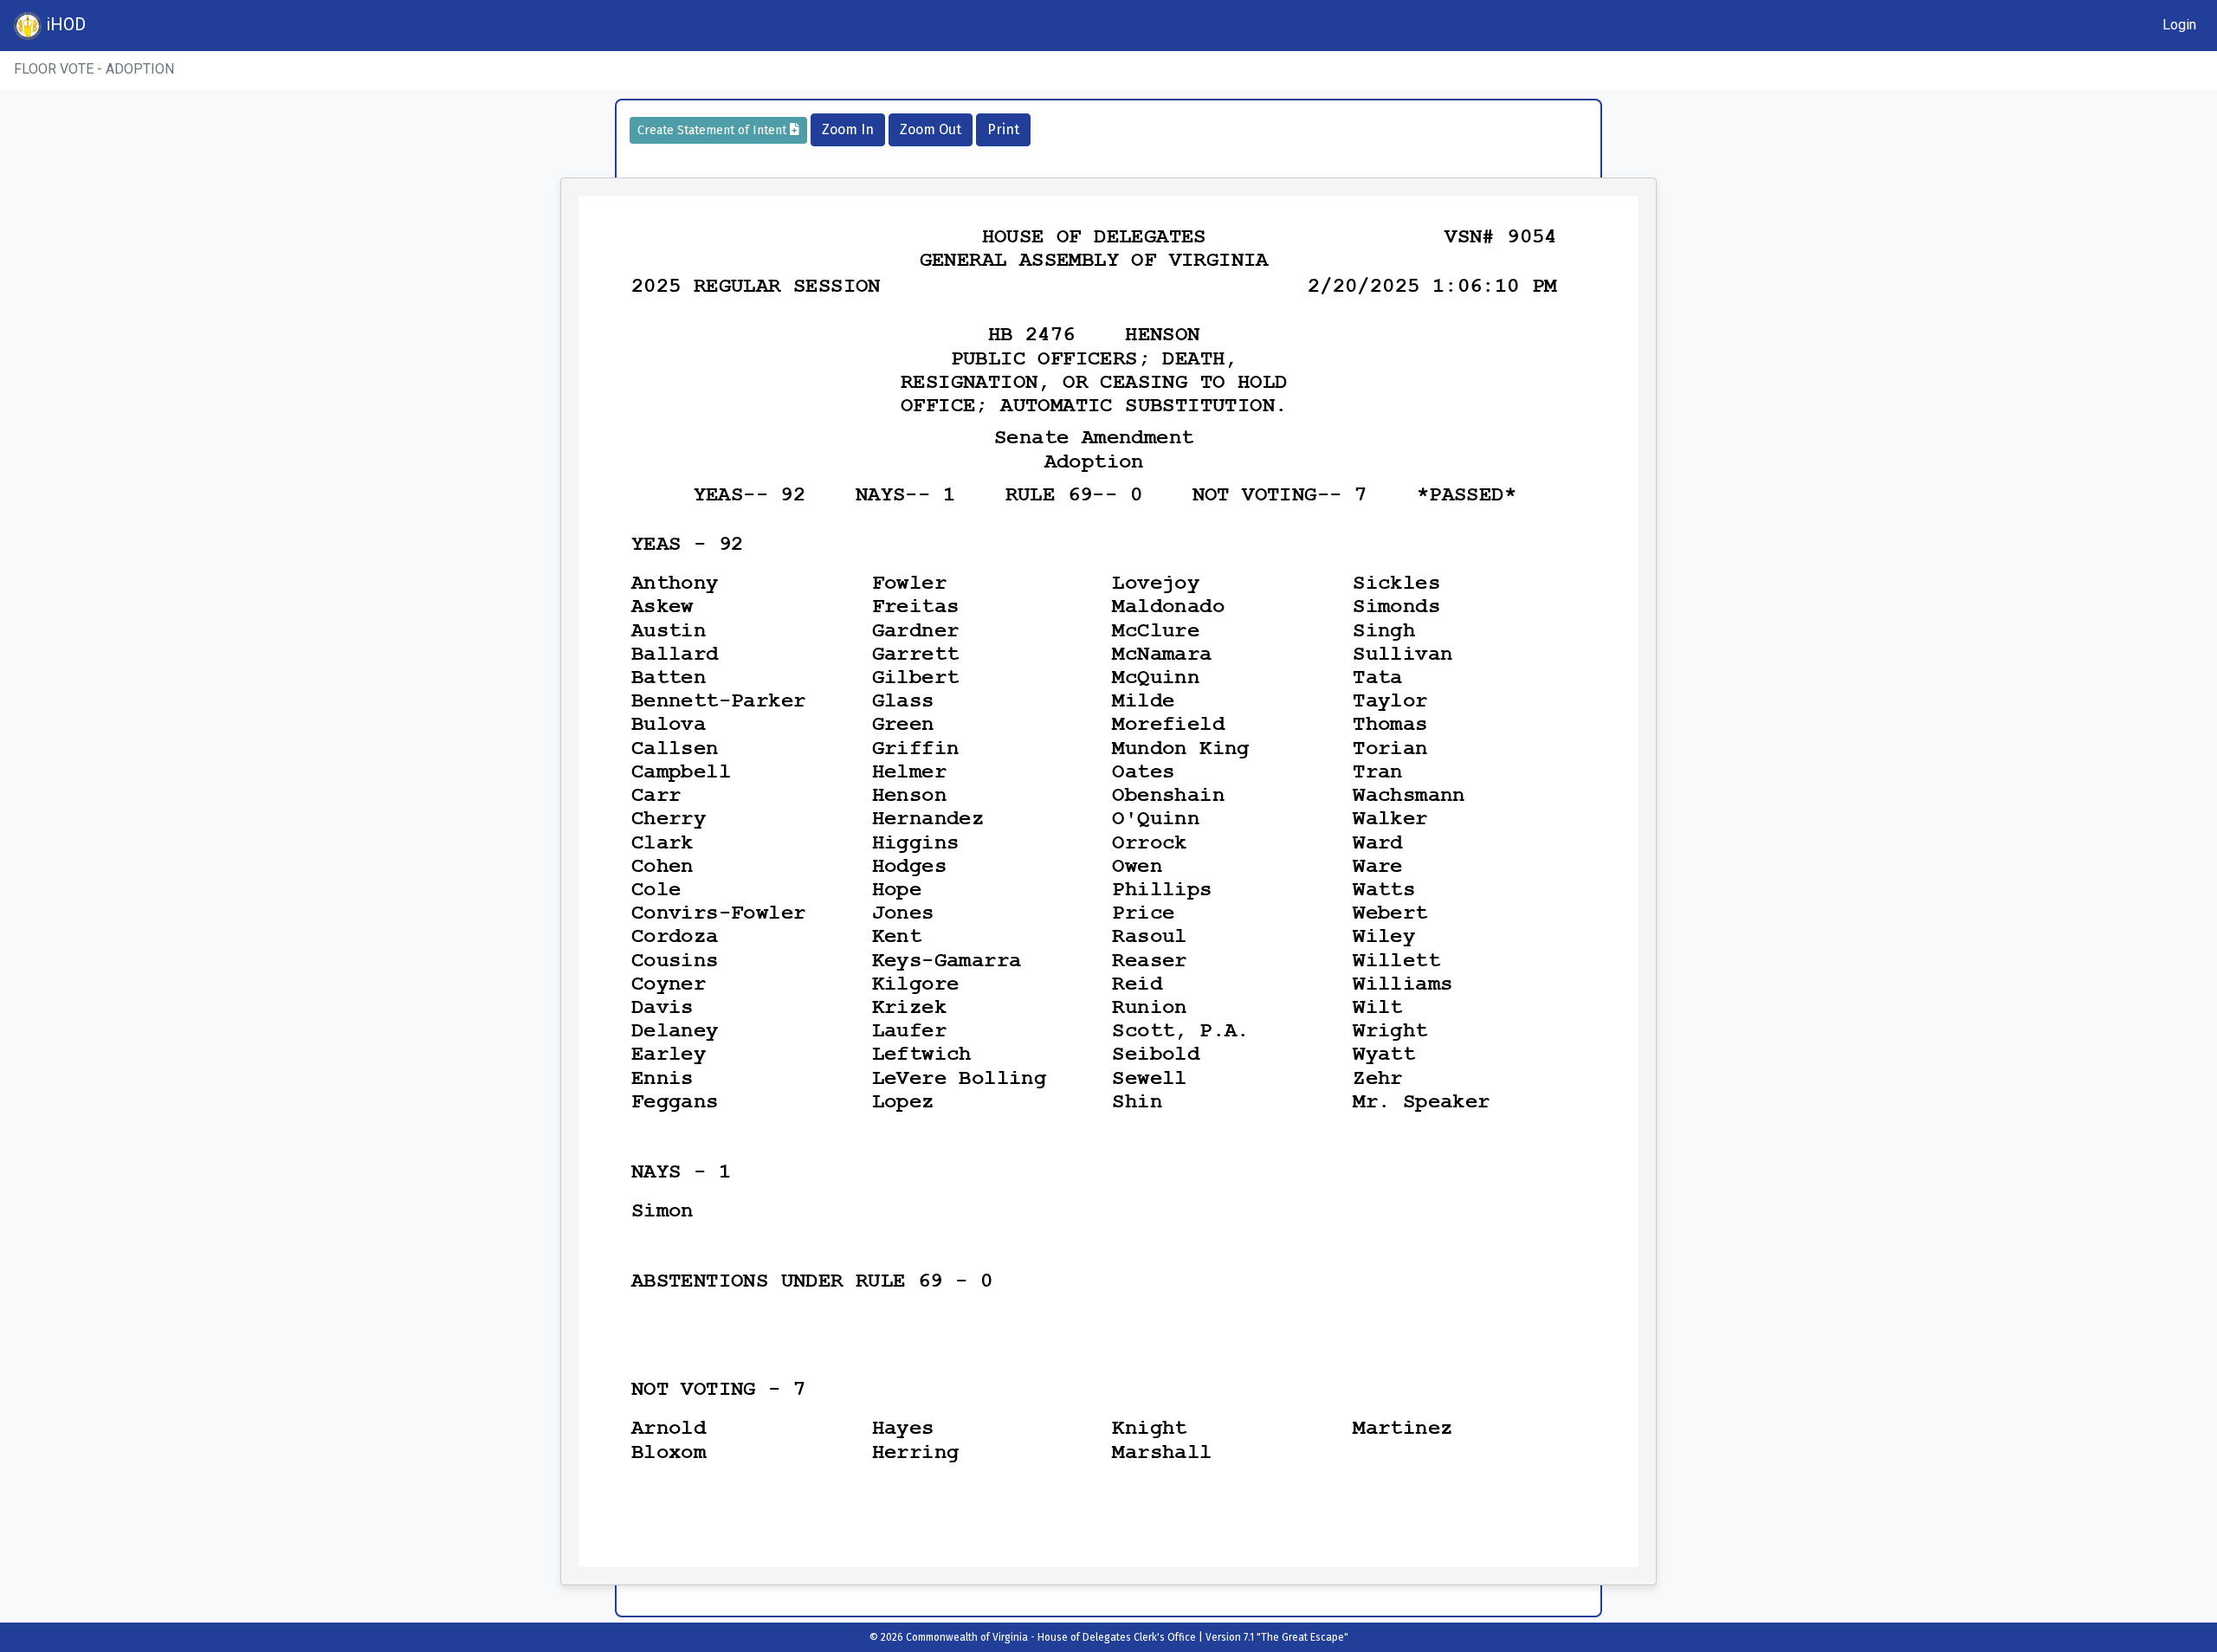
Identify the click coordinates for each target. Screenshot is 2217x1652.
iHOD (64, 24)
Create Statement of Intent (714, 130)
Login (2179, 25)
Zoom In (848, 129)
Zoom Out (931, 129)
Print (1003, 129)
